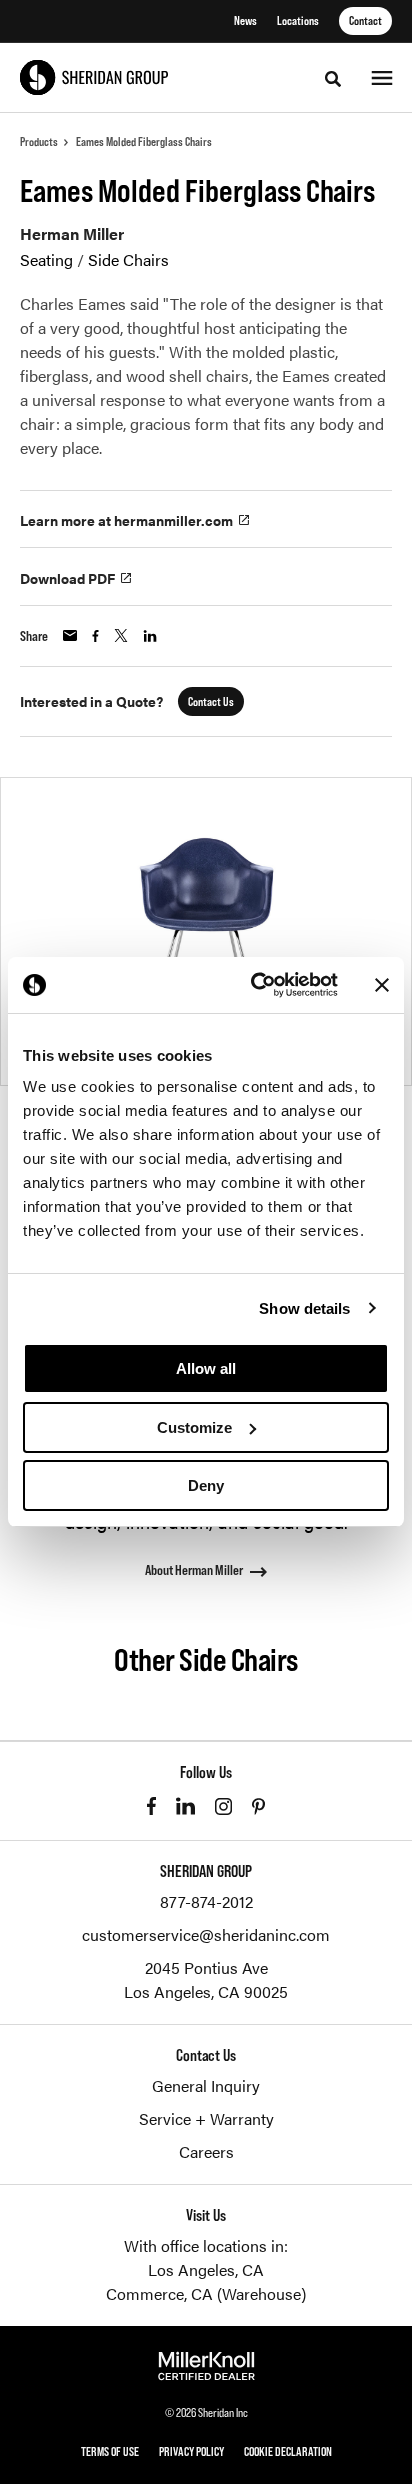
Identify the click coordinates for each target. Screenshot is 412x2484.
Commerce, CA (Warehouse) (206, 2293)
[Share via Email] (70, 635)
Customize (194, 1427)
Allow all (206, 1368)
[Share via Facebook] (95, 636)
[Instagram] (223, 1806)
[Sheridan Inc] (94, 77)
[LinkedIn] (185, 1806)
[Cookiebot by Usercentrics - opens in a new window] (255, 985)
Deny (206, 1485)
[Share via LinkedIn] (150, 636)
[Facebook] (151, 1806)
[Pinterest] (258, 1806)
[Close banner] (382, 985)
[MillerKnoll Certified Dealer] (206, 2366)
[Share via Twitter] (121, 635)
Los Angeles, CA (206, 2269)
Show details (304, 1308)
